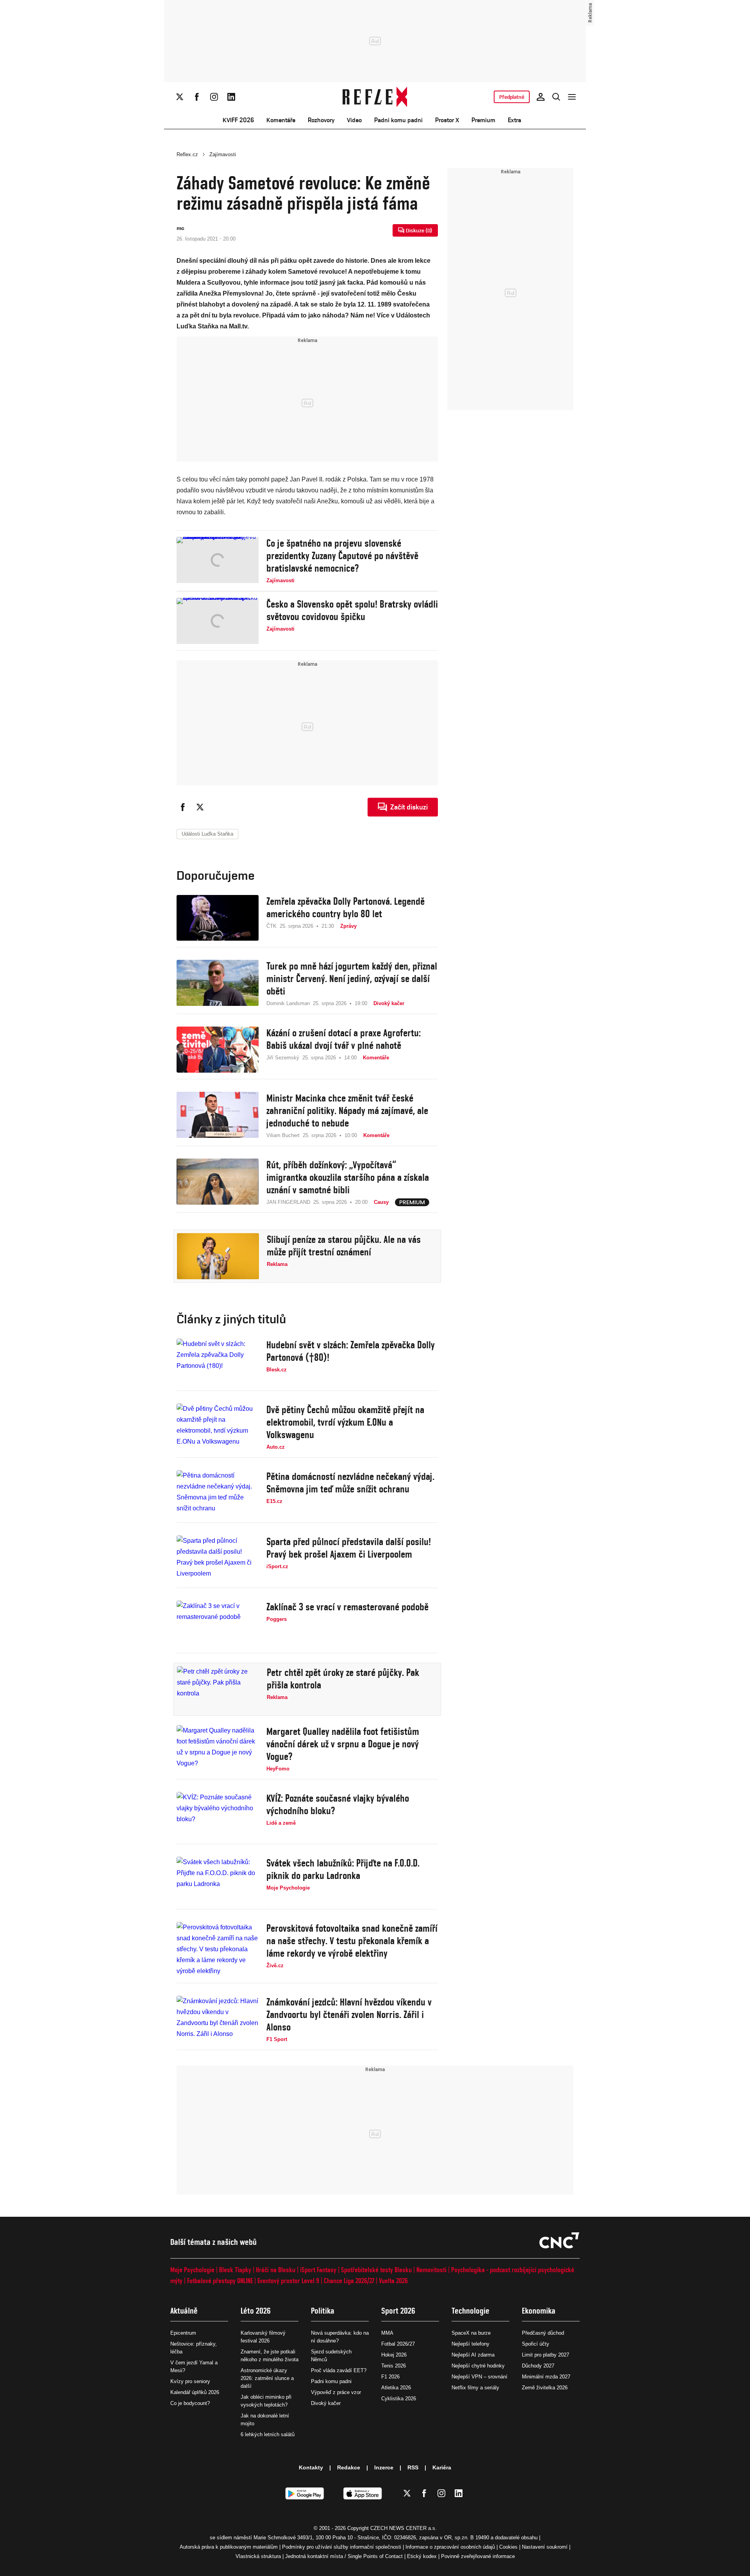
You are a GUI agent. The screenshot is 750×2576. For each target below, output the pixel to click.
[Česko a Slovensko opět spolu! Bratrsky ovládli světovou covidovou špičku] (218, 621)
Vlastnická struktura (258, 2556)
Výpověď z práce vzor (336, 2392)
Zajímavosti (223, 154)
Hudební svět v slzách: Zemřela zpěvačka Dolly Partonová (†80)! (351, 1351)
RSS (413, 2467)
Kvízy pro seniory (190, 2381)
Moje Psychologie (192, 2270)
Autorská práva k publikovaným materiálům (229, 2547)
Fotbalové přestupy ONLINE (220, 2281)
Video (354, 120)
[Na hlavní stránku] (375, 97)
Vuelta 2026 (393, 2281)
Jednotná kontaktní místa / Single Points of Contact (344, 2556)
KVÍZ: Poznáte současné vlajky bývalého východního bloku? (338, 1804)
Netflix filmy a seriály (475, 2388)
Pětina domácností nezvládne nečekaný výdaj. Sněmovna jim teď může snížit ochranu (350, 1483)
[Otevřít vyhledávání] (556, 97)
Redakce (349, 2467)
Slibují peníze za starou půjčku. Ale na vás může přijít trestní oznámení (344, 1246)
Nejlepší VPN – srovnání (479, 2377)
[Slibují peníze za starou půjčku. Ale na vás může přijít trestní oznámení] (218, 1256)
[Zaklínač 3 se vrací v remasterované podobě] (218, 1624)
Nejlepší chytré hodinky (478, 2366)
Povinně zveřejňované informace (478, 2556)
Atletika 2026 (396, 2388)
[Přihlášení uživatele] (541, 97)
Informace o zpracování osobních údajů (450, 2547)
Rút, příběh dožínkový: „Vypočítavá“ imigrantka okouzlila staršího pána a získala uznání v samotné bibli (348, 1177)
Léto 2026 (256, 2311)
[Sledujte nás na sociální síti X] (180, 97)
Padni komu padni (398, 120)
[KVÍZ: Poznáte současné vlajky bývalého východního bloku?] (218, 1815)
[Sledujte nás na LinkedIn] (231, 97)
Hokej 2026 (394, 2355)
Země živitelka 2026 (545, 2388)
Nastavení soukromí (545, 2547)
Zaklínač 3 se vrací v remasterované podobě (347, 1607)
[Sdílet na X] (200, 807)
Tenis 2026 (394, 2366)
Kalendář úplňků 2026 (195, 2392)
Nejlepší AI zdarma (473, 2355)
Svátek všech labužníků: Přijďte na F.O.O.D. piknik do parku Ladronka (343, 1869)
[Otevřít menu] (572, 97)
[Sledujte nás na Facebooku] (197, 97)
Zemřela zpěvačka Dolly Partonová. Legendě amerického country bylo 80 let (346, 907)
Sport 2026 (398, 2311)
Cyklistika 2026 (399, 2399)
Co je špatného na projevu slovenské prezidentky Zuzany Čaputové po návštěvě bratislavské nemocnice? (342, 556)
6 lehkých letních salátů (268, 2434)
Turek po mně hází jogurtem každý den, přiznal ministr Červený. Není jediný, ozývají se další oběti (352, 979)
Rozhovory (321, 120)
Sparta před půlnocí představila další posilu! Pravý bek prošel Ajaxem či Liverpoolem (349, 1548)
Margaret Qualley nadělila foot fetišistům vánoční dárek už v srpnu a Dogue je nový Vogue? (343, 1744)
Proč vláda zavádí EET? (339, 2370)
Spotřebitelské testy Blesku (376, 2270)
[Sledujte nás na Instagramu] (214, 97)
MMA (387, 2333)
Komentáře (281, 120)
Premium (483, 120)
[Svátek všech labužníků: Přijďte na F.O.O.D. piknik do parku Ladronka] (218, 1880)
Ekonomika (539, 2311)
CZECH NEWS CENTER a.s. (404, 2528)
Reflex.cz (187, 154)
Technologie (471, 2311)
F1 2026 (390, 2377)
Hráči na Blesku (276, 2270)
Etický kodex (422, 2556)
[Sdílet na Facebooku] (183, 807)
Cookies (508, 2547)
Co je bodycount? (190, 2403)
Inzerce (384, 2467)
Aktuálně (184, 2311)
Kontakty (311, 2467)
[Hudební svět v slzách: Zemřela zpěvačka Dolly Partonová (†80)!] (218, 1362)
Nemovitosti (431, 2270)
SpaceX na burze (471, 2333)
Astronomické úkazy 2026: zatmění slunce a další (267, 2378)
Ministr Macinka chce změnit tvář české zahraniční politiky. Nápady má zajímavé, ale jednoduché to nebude (347, 1111)
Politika (323, 2311)
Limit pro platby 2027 (546, 2355)
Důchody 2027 (538, 2366)
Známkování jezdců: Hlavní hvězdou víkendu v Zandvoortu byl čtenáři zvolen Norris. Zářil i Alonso (349, 2014)
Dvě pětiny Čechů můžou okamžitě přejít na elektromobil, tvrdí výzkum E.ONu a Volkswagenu (345, 1422)
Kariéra (442, 2467)
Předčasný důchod (543, 2333)
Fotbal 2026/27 (398, 2344)
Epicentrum (183, 2333)
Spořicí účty (536, 2344)
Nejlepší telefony (471, 2344)
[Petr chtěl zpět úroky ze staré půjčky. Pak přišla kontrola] (218, 1689)
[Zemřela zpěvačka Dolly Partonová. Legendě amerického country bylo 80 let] (218, 918)
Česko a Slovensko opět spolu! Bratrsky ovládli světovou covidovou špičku (352, 610)
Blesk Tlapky (235, 2270)
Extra (514, 120)
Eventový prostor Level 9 (288, 2281)
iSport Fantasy (318, 2270)
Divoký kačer (326, 2403)
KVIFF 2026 (238, 120)
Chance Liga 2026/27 (349, 2281)
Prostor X (447, 120)
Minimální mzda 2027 (546, 2377)
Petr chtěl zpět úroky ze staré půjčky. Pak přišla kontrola (343, 1679)
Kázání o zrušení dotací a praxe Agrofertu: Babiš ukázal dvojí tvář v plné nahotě (344, 1039)
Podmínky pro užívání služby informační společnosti (342, 2547)
